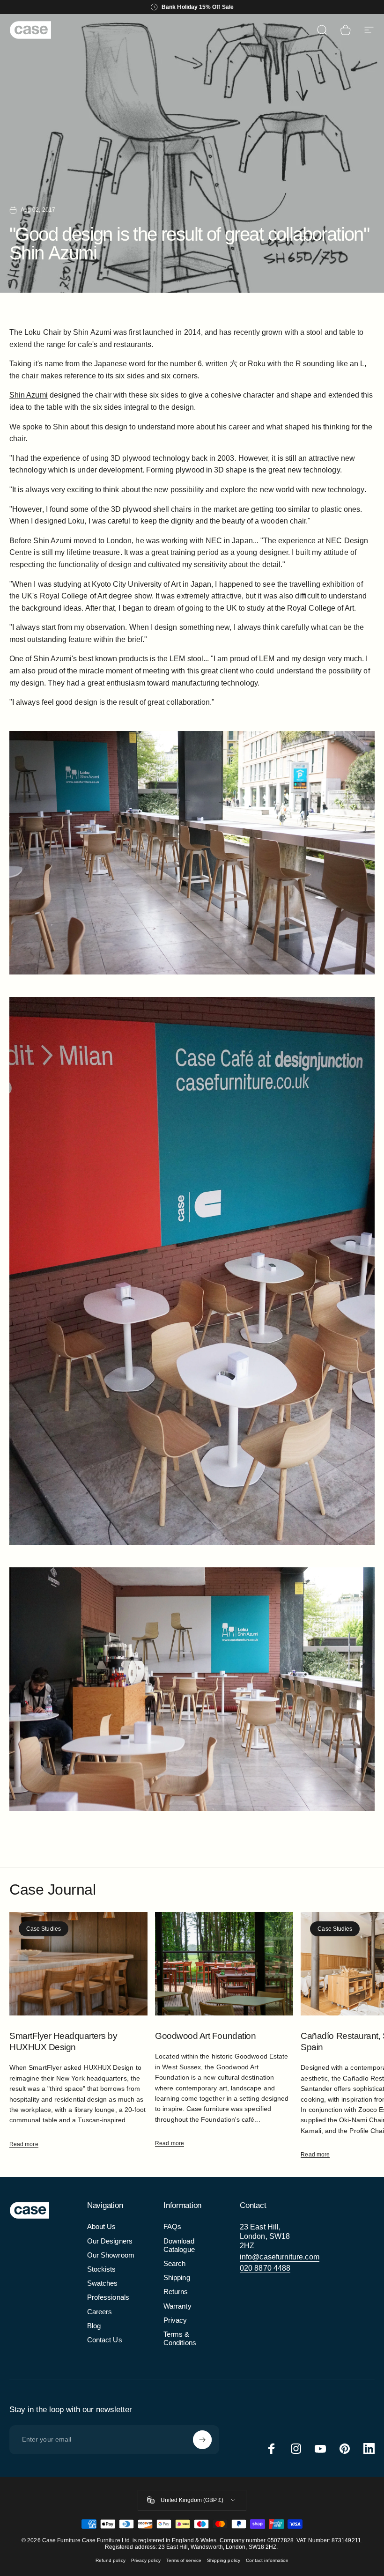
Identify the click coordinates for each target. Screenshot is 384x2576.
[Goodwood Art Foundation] (224, 1964)
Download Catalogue (179, 2245)
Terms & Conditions (180, 2339)
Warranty (177, 2306)
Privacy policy (146, 2560)
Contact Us (105, 2340)
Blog (94, 2326)
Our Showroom (111, 2255)
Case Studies (44, 1929)
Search (174, 2264)
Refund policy (111, 2560)
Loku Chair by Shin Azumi (68, 332)
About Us (102, 2227)
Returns (176, 2292)
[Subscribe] (202, 2440)
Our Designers (110, 2241)
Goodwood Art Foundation (205, 2036)
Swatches (103, 2283)
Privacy (175, 2320)
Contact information (267, 2560)
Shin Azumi (29, 395)
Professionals (108, 2297)
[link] (267, 2236)
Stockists (102, 2269)
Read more (24, 2144)
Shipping (177, 2278)
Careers (100, 2312)
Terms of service (184, 2560)
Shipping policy (224, 2560)
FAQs (172, 2227)
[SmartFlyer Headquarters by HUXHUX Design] (78, 1964)
